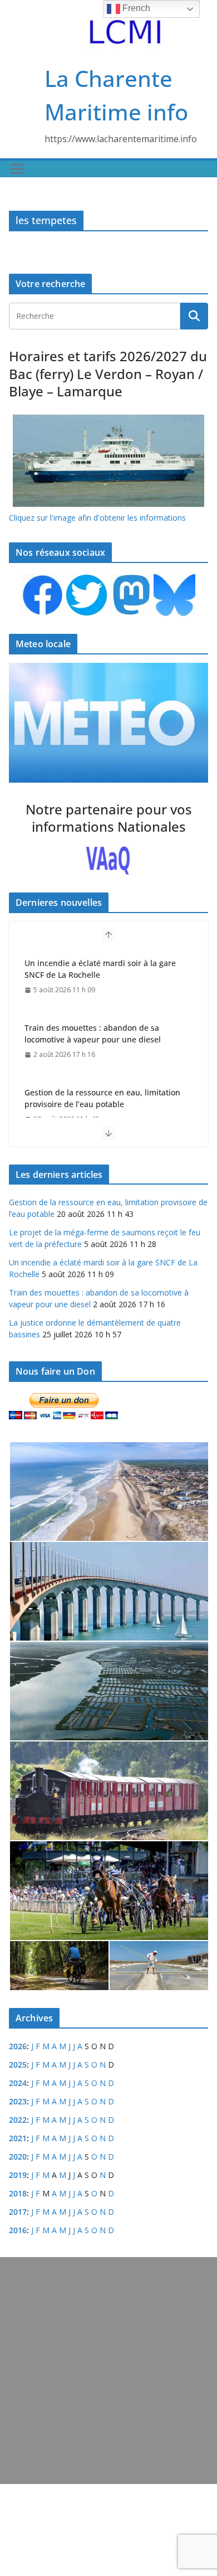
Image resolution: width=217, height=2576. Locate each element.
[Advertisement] (108, 2371)
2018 (18, 2193)
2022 (18, 2120)
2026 (18, 2046)
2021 (18, 2138)
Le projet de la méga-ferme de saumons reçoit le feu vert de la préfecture (99, 1098)
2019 (18, 2175)
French (135, 8)
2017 (18, 2212)
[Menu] (17, 169)
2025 (18, 2065)
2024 (18, 2083)
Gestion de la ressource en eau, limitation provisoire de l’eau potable (102, 1034)
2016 (18, 2230)
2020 (18, 2157)
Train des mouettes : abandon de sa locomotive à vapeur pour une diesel (93, 969)
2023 (18, 2101)
